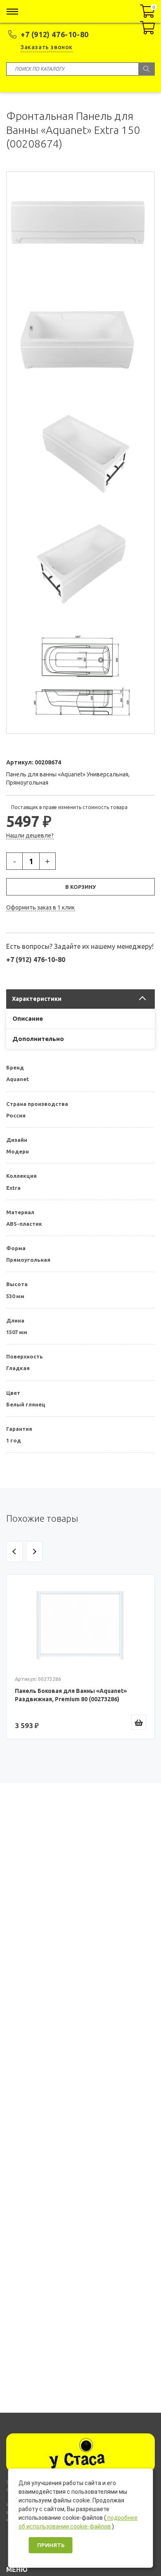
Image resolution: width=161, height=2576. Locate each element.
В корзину (80, 887)
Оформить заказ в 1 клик (40, 907)
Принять (51, 2545)
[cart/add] (139, 1722)
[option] (80, 1657)
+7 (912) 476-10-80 (55, 34)
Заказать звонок (47, 47)
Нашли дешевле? (30, 836)
